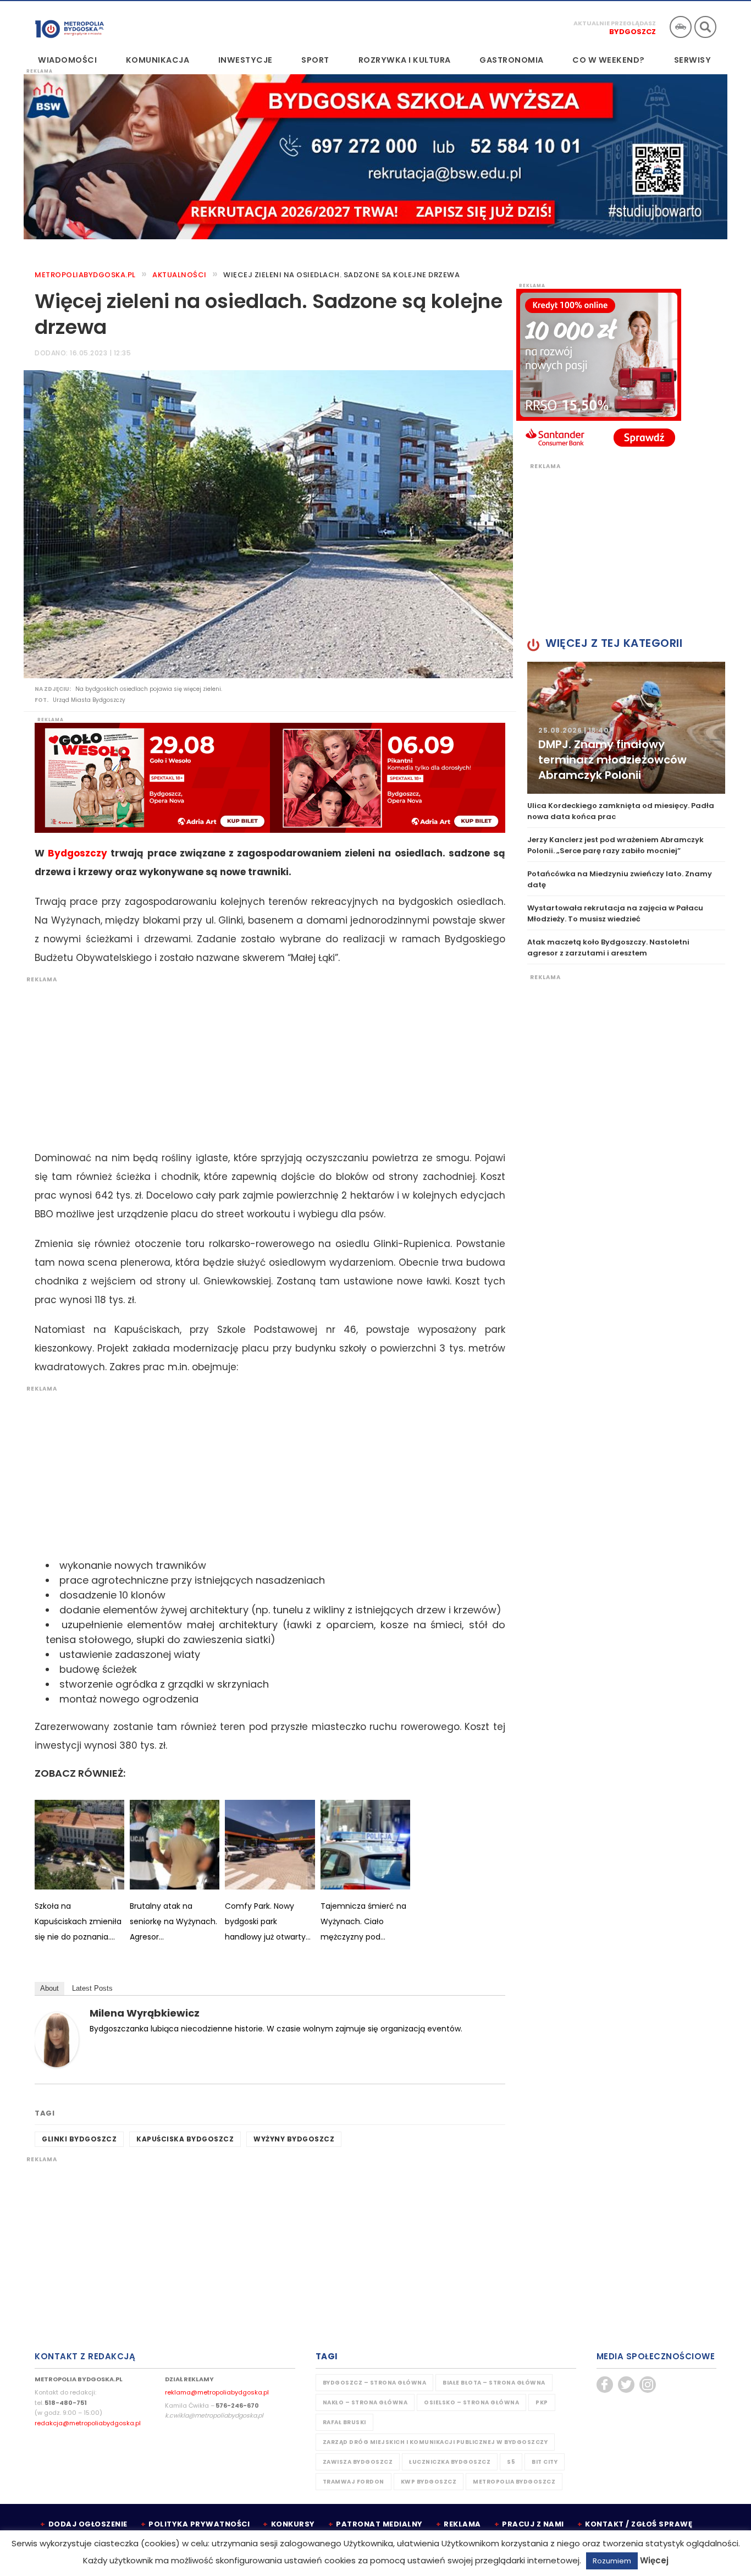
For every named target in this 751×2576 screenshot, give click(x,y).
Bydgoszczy (78, 853)
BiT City (545, 2462)
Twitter (626, 2385)
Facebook (605, 2385)
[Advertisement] (264, 1061)
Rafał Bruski (344, 2422)
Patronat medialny (379, 2524)
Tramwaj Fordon (354, 2482)
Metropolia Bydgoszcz (514, 2482)
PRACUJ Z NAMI (533, 2524)
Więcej (654, 2560)
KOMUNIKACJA (158, 60)
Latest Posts (92, 1988)
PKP (542, 2402)
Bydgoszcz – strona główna (375, 2383)
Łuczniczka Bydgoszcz (450, 2462)
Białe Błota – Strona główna (494, 2383)
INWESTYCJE (245, 60)
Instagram (648, 2385)
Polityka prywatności (199, 2524)
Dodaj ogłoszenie (88, 2524)
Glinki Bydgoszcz (79, 2139)
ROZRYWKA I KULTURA (405, 60)
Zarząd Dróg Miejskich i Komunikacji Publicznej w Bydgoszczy (435, 2442)
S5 (511, 2462)
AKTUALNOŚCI (180, 275)
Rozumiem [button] (612, 2561)
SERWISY (693, 60)
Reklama (462, 2524)
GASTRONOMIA (512, 60)
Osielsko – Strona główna (471, 2402)
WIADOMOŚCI (67, 60)
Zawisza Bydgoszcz (358, 2462)
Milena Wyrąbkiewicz (145, 2013)
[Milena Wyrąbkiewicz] (57, 2039)
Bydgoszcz (633, 32)
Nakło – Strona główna (365, 2402)
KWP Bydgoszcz (429, 2482)
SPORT (315, 60)
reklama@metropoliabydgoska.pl (217, 2392)
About (49, 1988)
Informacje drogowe (681, 27)
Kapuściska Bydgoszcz (185, 2139)
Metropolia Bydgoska (70, 26)
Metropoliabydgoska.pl (85, 275)
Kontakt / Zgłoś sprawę (639, 2524)
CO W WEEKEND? (609, 60)
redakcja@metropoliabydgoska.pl (88, 2423)
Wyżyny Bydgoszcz (294, 2139)
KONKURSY (293, 2524)
